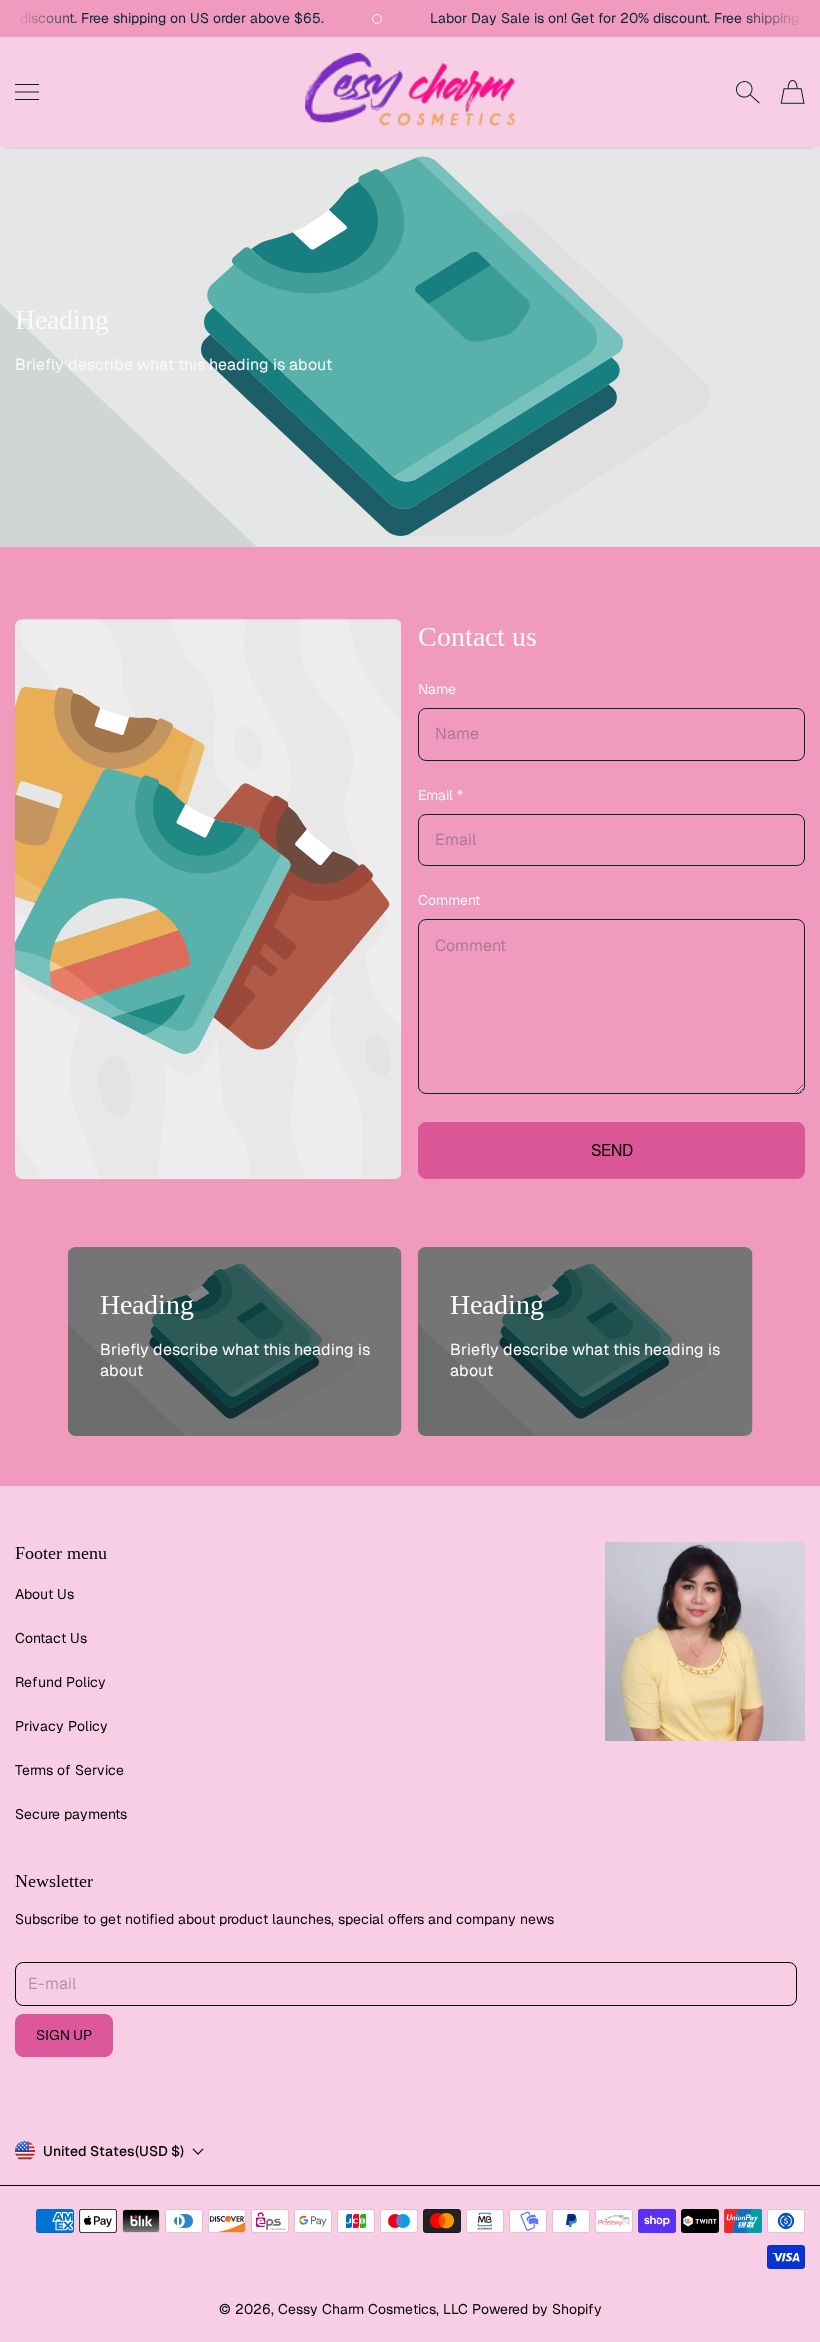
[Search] (747, 92)
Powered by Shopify (537, 2309)
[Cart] (792, 91)
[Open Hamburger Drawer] (27, 92)
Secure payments (71, 1814)
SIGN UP (64, 2035)
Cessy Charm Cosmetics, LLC (373, 2309)
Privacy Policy (61, 1726)
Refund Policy (60, 1682)
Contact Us (51, 1638)
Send (612, 1150)
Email (440, 795)
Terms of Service (69, 1770)
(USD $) (113, 2151)
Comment (449, 900)
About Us (44, 1594)
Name (437, 689)
